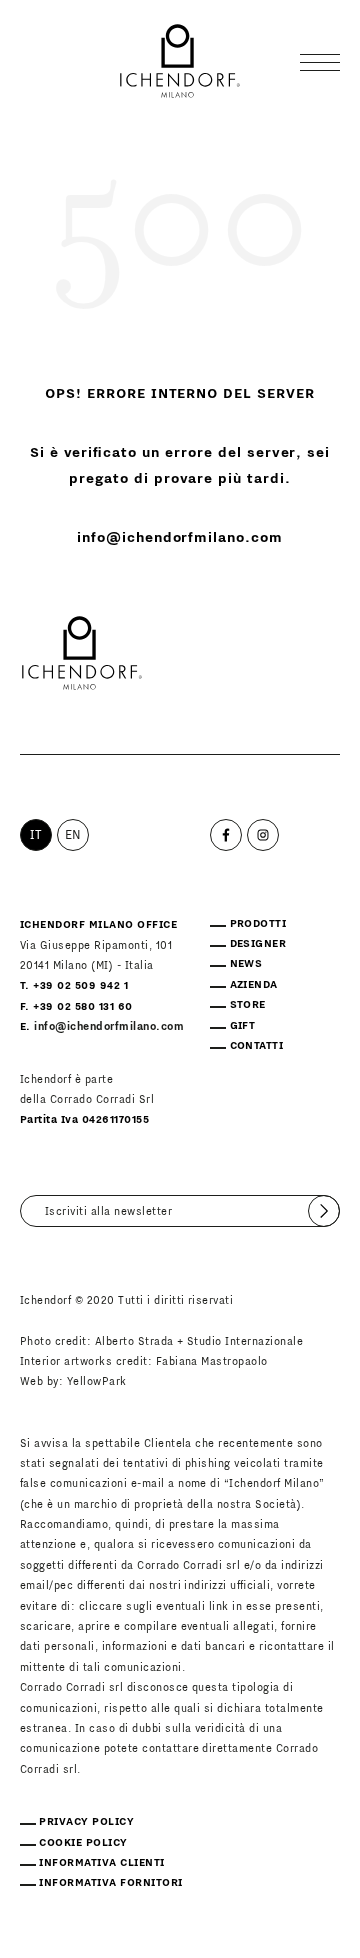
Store (248, 1005)
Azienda (254, 985)
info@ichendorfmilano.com (180, 538)
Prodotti (258, 924)
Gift (243, 1026)
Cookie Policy (83, 1843)
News (246, 964)
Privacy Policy (86, 1822)
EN (73, 835)
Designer (258, 944)
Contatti (257, 1046)
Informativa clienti (101, 1863)
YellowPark (97, 1382)
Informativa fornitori (110, 1883)
